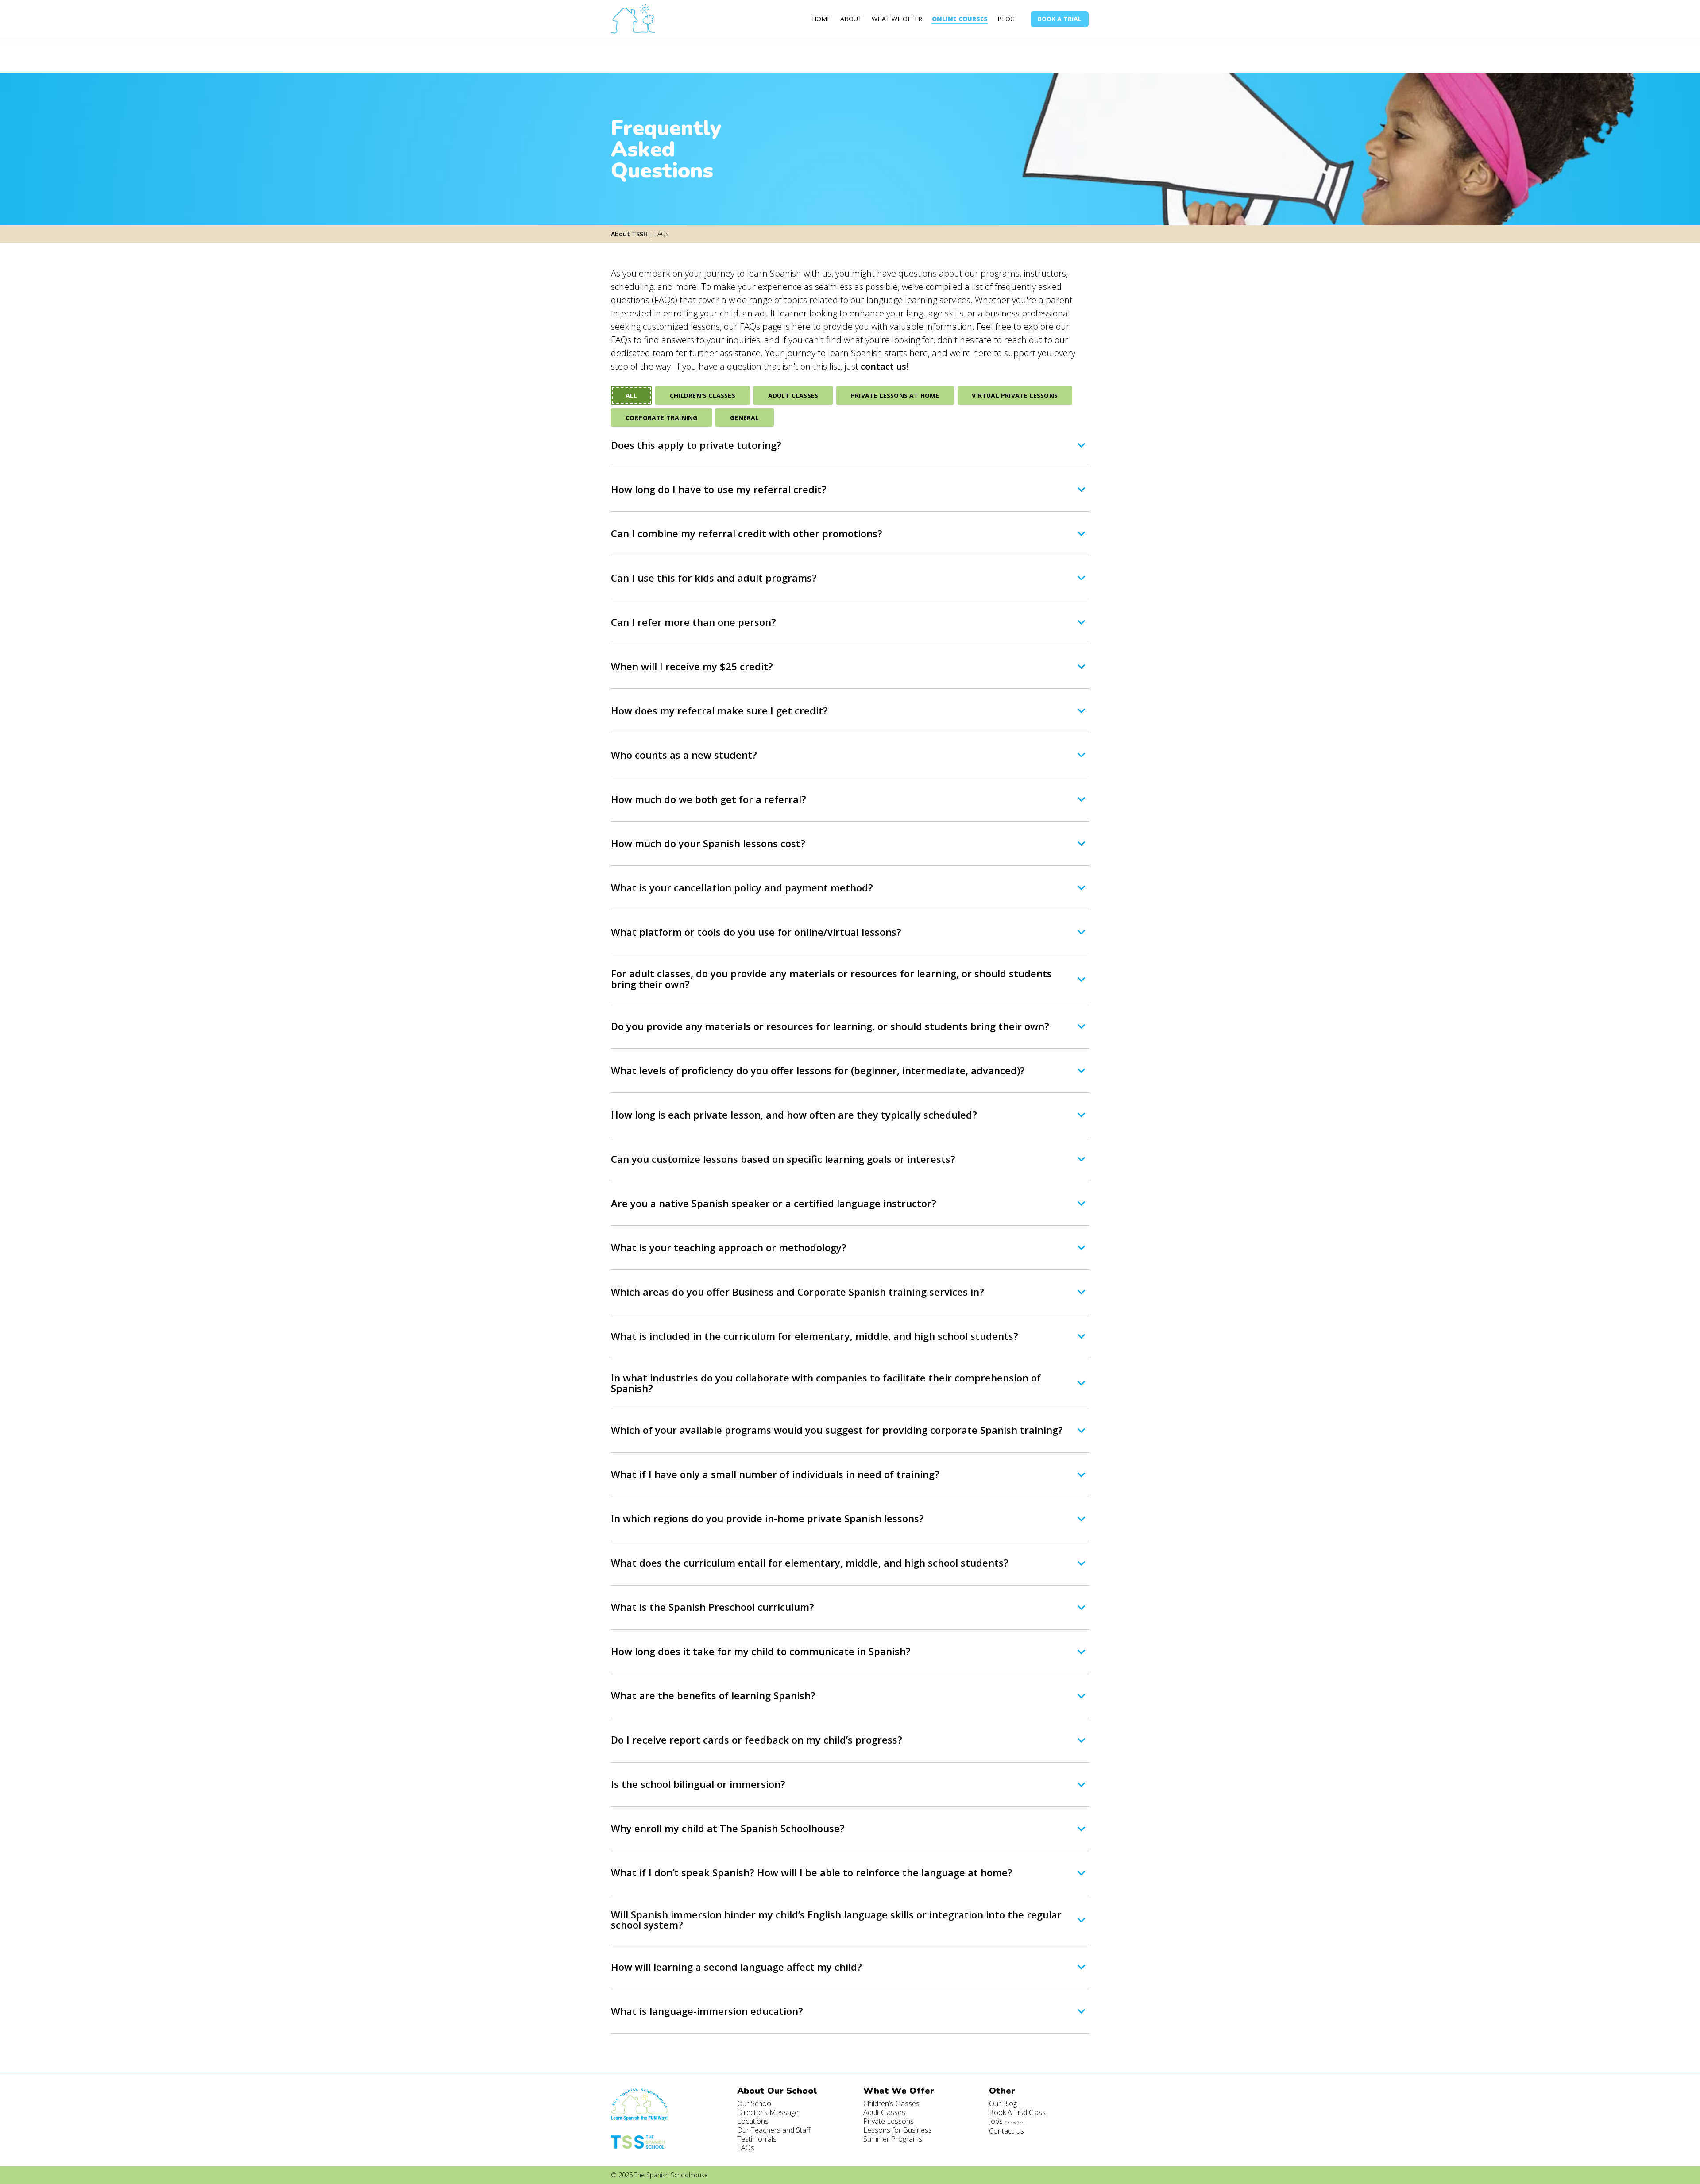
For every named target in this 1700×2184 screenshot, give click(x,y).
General (744, 418)
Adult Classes (793, 396)
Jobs (1006, 2121)
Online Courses (960, 19)
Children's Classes (703, 396)
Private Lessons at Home (895, 396)
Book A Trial (1060, 19)
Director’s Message (768, 2112)
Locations (753, 2121)
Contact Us (1006, 2131)
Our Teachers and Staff (774, 2130)
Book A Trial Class (1017, 2112)
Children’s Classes (891, 2103)
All (632, 396)
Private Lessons (889, 2121)
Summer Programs (893, 2139)
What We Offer (897, 19)
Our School (755, 2103)
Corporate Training (662, 418)
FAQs (746, 2148)
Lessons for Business (898, 2130)
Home (821, 19)
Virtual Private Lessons (1015, 396)
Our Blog (1003, 2103)
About (851, 19)
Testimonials (757, 2139)
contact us (883, 366)
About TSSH (629, 234)
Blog (1006, 19)
